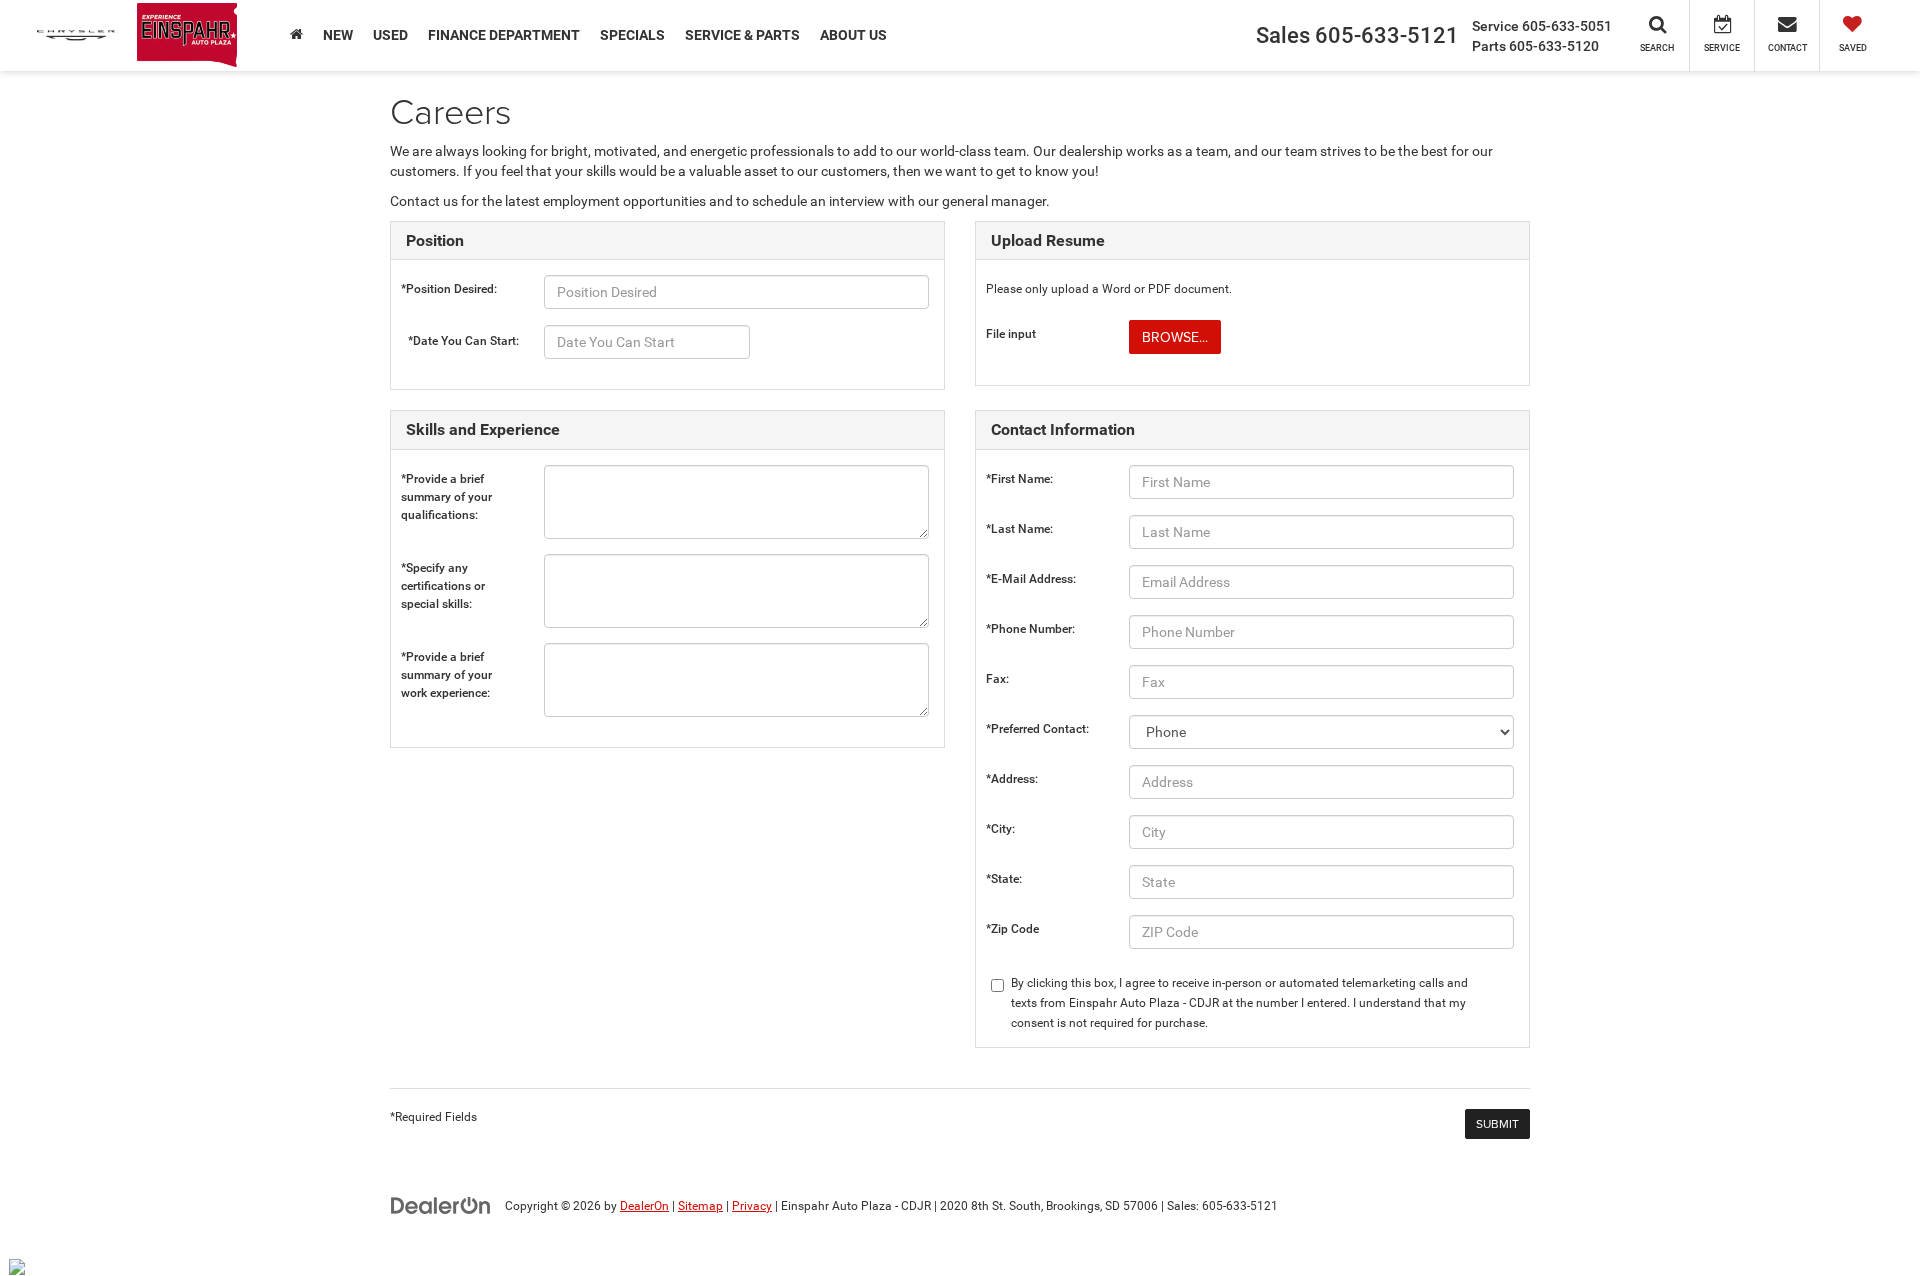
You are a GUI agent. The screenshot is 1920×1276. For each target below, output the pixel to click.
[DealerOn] (441, 1205)
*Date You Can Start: (463, 341)
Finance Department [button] (504, 35)
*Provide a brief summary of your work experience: (446, 661)
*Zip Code (1012, 929)
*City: (1000, 829)
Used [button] (390, 35)
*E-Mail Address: (1031, 579)
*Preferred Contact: (1037, 729)
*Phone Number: (1030, 629)
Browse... (1175, 337)
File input (1011, 334)
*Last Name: (1019, 529)
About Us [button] (853, 35)
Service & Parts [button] (742, 35)
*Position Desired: (449, 289)
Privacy (752, 1206)
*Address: (1012, 779)
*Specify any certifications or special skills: (443, 572)
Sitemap (700, 1206)
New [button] (338, 35)
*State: (1004, 879)
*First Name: (1019, 479)
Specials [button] (632, 35)
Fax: (997, 679)
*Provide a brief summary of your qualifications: (446, 483)
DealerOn (644, 1206)
